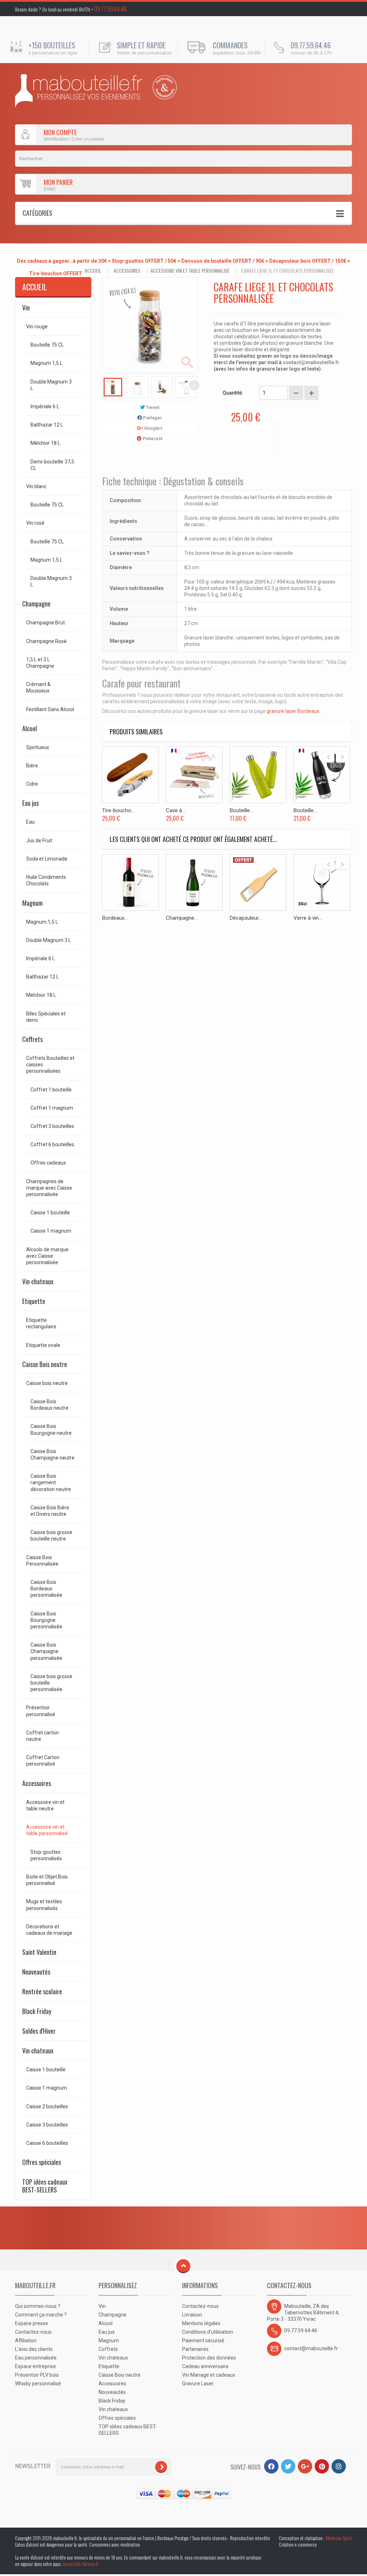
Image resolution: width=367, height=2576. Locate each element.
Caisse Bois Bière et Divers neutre (50, 1511)
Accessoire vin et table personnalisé (190, 271)
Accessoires (127, 271)
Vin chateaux (38, 1281)
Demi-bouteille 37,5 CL (52, 465)
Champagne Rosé (46, 641)
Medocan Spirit (339, 2538)
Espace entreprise (35, 2366)
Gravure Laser (198, 2384)
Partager (152, 418)
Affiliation (26, 2341)
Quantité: (233, 393)
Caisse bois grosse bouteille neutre (51, 1535)
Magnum (32, 903)
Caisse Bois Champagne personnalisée (46, 1651)
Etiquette (34, 1301)
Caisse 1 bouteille (50, 1213)
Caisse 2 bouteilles (47, 2106)
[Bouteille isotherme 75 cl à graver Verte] (258, 775)
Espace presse (32, 2323)
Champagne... (182, 918)
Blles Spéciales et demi (46, 1017)
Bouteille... (241, 810)
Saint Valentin (39, 1952)
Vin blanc (36, 486)
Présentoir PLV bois (37, 2375)
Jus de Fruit (39, 841)
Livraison (192, 2315)
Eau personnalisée (36, 2358)
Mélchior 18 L (45, 443)
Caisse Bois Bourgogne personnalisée (46, 1620)
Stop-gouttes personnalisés (46, 1855)
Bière (32, 766)
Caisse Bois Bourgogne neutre (51, 1429)
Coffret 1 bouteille (51, 1090)
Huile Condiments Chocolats (46, 880)
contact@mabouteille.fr (311, 362)
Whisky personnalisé (38, 2384)
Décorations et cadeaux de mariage (49, 1930)
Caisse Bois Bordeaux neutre (49, 1405)
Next (194, 385)
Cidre (32, 784)
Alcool (30, 728)
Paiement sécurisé (203, 2341)
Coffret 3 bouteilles (52, 1126)
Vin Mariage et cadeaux (209, 2375)
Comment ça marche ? (41, 2315)
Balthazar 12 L (47, 425)
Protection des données (209, 2358)
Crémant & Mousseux (38, 687)
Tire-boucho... (118, 810)
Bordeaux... (115, 918)
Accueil (93, 271)
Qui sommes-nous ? (38, 2306)
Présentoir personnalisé (41, 1711)
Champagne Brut (46, 623)
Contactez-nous (33, 2332)
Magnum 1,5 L (46, 363)
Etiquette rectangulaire (41, 1323)
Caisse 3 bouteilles (47, 2125)
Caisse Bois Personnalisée (42, 1561)
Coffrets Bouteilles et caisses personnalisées (50, 1065)
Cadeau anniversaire (205, 2366)
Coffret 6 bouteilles (52, 1144)
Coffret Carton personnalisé (43, 1761)
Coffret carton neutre (42, 1736)
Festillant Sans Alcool (50, 709)
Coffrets (32, 1039)
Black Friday (37, 2011)
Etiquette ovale (43, 1345)
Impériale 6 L (45, 406)
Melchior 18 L (41, 995)
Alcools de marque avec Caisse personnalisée (47, 1256)
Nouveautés (36, 1972)
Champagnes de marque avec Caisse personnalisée (49, 1188)
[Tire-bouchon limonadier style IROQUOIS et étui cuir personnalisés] (130, 775)
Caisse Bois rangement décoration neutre (51, 1482)
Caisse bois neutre (47, 1383)
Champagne (36, 604)
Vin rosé (35, 523)
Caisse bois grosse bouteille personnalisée (51, 1683)
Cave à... (176, 810)
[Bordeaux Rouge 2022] (130, 882)
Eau (30, 822)
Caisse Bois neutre (45, 1364)
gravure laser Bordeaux (293, 711)
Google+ (153, 428)
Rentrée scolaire (42, 1991)
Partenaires (195, 2349)
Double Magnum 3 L (51, 385)
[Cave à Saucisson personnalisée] (194, 775)
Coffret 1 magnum (52, 1108)
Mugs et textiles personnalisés (44, 1905)
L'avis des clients (34, 2349)
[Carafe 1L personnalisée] (113, 387)
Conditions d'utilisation (208, 2332)
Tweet (152, 407)
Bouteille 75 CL (47, 345)
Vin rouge (37, 327)
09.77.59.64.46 (110, 9)
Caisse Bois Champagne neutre (53, 1454)
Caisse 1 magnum (51, 1231)
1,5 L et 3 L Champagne (40, 663)
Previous (105, 385)
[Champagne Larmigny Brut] (194, 882)
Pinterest (152, 439)
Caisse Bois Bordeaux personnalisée (46, 1589)
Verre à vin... (308, 918)
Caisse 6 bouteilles (47, 2143)
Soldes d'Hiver (39, 2031)
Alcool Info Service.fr (81, 2564)
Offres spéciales (42, 2162)
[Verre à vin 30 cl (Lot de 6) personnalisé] (322, 882)
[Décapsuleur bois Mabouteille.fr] (258, 882)
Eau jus (30, 803)
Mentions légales (201, 2323)
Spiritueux (38, 747)
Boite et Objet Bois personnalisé (47, 1880)
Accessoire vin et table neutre (45, 1805)
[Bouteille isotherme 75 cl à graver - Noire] (322, 775)
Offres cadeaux (48, 1163)
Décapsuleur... (246, 918)
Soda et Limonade (47, 859)
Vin (26, 308)
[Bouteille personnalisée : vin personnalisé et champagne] (79, 91)
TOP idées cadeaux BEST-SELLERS (45, 2186)
